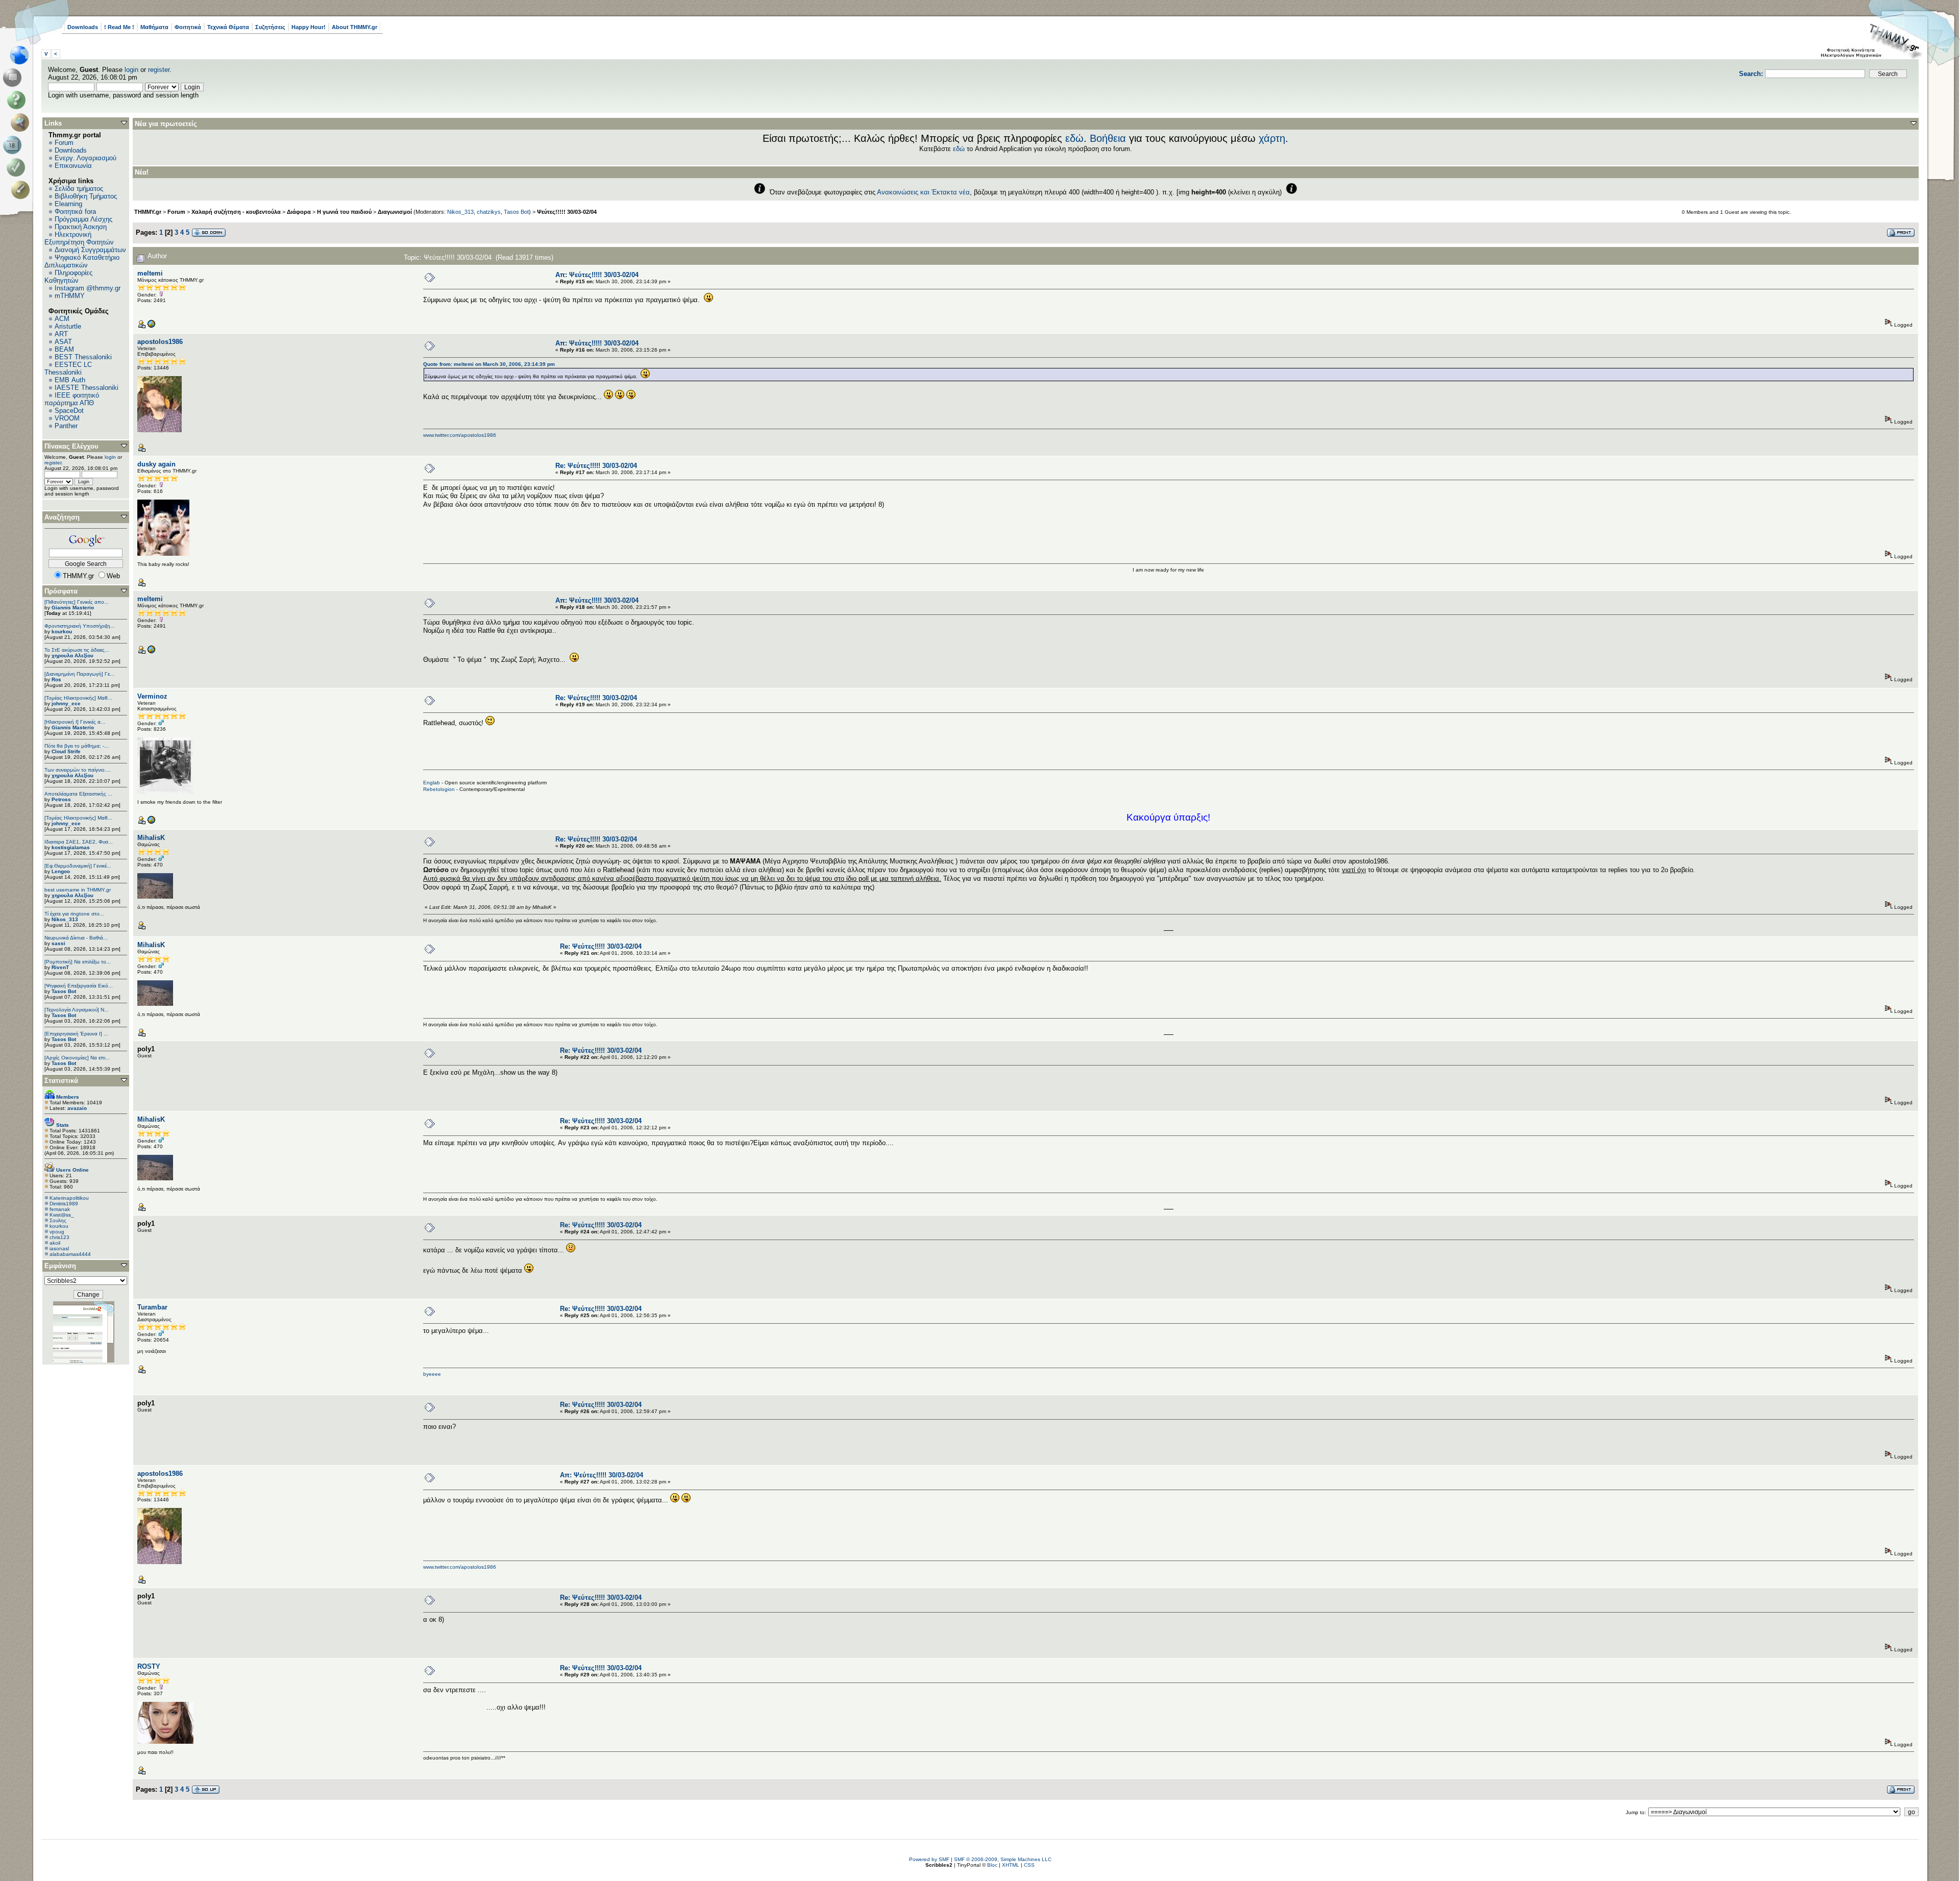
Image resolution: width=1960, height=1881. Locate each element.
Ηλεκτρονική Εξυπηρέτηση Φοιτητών (79, 238)
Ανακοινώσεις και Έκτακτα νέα (923, 192)
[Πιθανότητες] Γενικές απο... (77, 602)
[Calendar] (14, 145)
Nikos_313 (65, 919)
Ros (56, 679)
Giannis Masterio (73, 608)
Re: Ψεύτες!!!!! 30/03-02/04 (596, 466)
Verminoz (152, 696)
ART (61, 334)
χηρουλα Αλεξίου (72, 655)
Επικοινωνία (73, 166)
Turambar (152, 1307)
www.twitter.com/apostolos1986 (460, 435)
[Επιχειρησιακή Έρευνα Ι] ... (76, 1034)
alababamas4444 (70, 1254)
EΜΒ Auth (70, 380)
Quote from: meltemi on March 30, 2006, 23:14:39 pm (489, 364)
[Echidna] (151, 822)
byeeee (432, 1374)
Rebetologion (439, 789)
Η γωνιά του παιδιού (344, 212)
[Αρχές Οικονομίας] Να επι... (77, 1058)
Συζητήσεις (270, 27)
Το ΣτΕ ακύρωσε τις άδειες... (77, 650)
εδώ (1074, 138)
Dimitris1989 (64, 1204)
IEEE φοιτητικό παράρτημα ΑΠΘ (72, 399)
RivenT (60, 967)
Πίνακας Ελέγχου (71, 446)
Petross (61, 799)
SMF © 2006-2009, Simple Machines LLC (1003, 1859)
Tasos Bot (64, 991)
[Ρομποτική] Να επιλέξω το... (78, 962)
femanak (60, 1209)
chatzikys (489, 212)
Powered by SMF (929, 1859)
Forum (64, 143)
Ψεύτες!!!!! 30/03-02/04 (567, 212)
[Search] (22, 122)
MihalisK (151, 838)
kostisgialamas (71, 847)
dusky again (156, 464)
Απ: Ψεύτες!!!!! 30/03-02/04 (597, 275)
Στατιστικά (61, 1081)
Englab (432, 783)
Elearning (68, 204)
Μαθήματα (154, 27)
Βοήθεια (1108, 138)
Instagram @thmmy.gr (88, 288)
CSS (1029, 1865)
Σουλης (58, 1220)
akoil (55, 1243)
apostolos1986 (160, 342)
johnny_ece (66, 703)
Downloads (83, 27)
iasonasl (59, 1248)
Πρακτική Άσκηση (81, 227)
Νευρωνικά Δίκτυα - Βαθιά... (76, 938)
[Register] (22, 190)
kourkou (62, 632)
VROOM (67, 418)
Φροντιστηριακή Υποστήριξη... (80, 626)
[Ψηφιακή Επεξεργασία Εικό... (79, 986)
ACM (62, 319)
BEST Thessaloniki (83, 357)
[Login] (18, 167)
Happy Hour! (309, 27)
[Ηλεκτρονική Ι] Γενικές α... (75, 722)
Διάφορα (299, 212)
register (159, 70)
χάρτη (1272, 138)
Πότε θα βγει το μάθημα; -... (77, 746)
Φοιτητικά (188, 27)
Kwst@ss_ (62, 1215)
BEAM (64, 349)
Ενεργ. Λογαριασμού (85, 158)
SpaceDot (69, 411)
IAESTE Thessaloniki (87, 388)
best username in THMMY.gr (78, 890)
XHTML (1011, 1865)
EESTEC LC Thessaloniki (68, 368)
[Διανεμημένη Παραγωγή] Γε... (79, 674)
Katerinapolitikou (69, 1198)
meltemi (150, 273)
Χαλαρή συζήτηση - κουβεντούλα (236, 212)
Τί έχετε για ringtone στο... (74, 914)
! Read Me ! (119, 27)
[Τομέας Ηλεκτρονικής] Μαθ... (78, 698)
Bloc (992, 1865)
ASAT (63, 342)
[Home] (22, 55)
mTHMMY (70, 296)
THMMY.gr (148, 212)
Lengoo (61, 871)
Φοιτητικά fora (75, 212)
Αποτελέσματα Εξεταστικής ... (78, 794)
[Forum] (14, 78)
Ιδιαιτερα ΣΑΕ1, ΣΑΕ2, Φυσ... (79, 842)
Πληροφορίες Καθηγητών (68, 277)
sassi (58, 943)
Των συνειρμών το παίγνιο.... (78, 770)
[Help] (18, 100)
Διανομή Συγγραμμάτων (90, 250)
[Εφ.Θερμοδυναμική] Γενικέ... (78, 866)
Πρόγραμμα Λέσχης (83, 219)
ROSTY (149, 1666)
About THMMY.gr (354, 27)
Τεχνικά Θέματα (228, 27)
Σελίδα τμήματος (79, 189)
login (131, 70)
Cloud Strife (66, 751)
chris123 (59, 1237)
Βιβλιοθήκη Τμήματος (86, 196)
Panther (66, 426)
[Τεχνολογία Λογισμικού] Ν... (77, 1010)
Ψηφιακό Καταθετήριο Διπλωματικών (82, 261)
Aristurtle (68, 326)
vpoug (57, 1232)
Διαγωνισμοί (395, 212)
